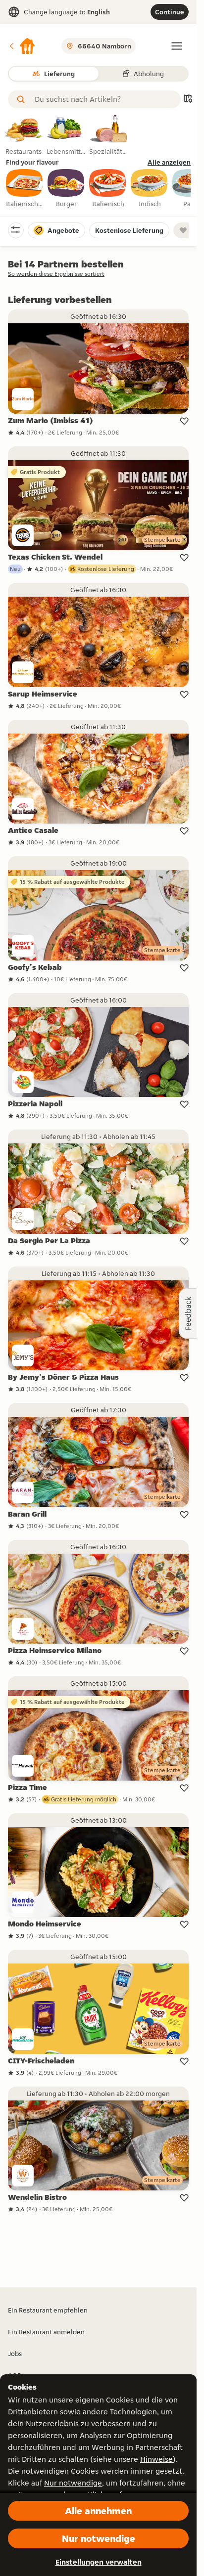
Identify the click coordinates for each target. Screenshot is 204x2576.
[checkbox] (25, 189)
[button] (22, 46)
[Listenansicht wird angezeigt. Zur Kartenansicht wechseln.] (188, 100)
